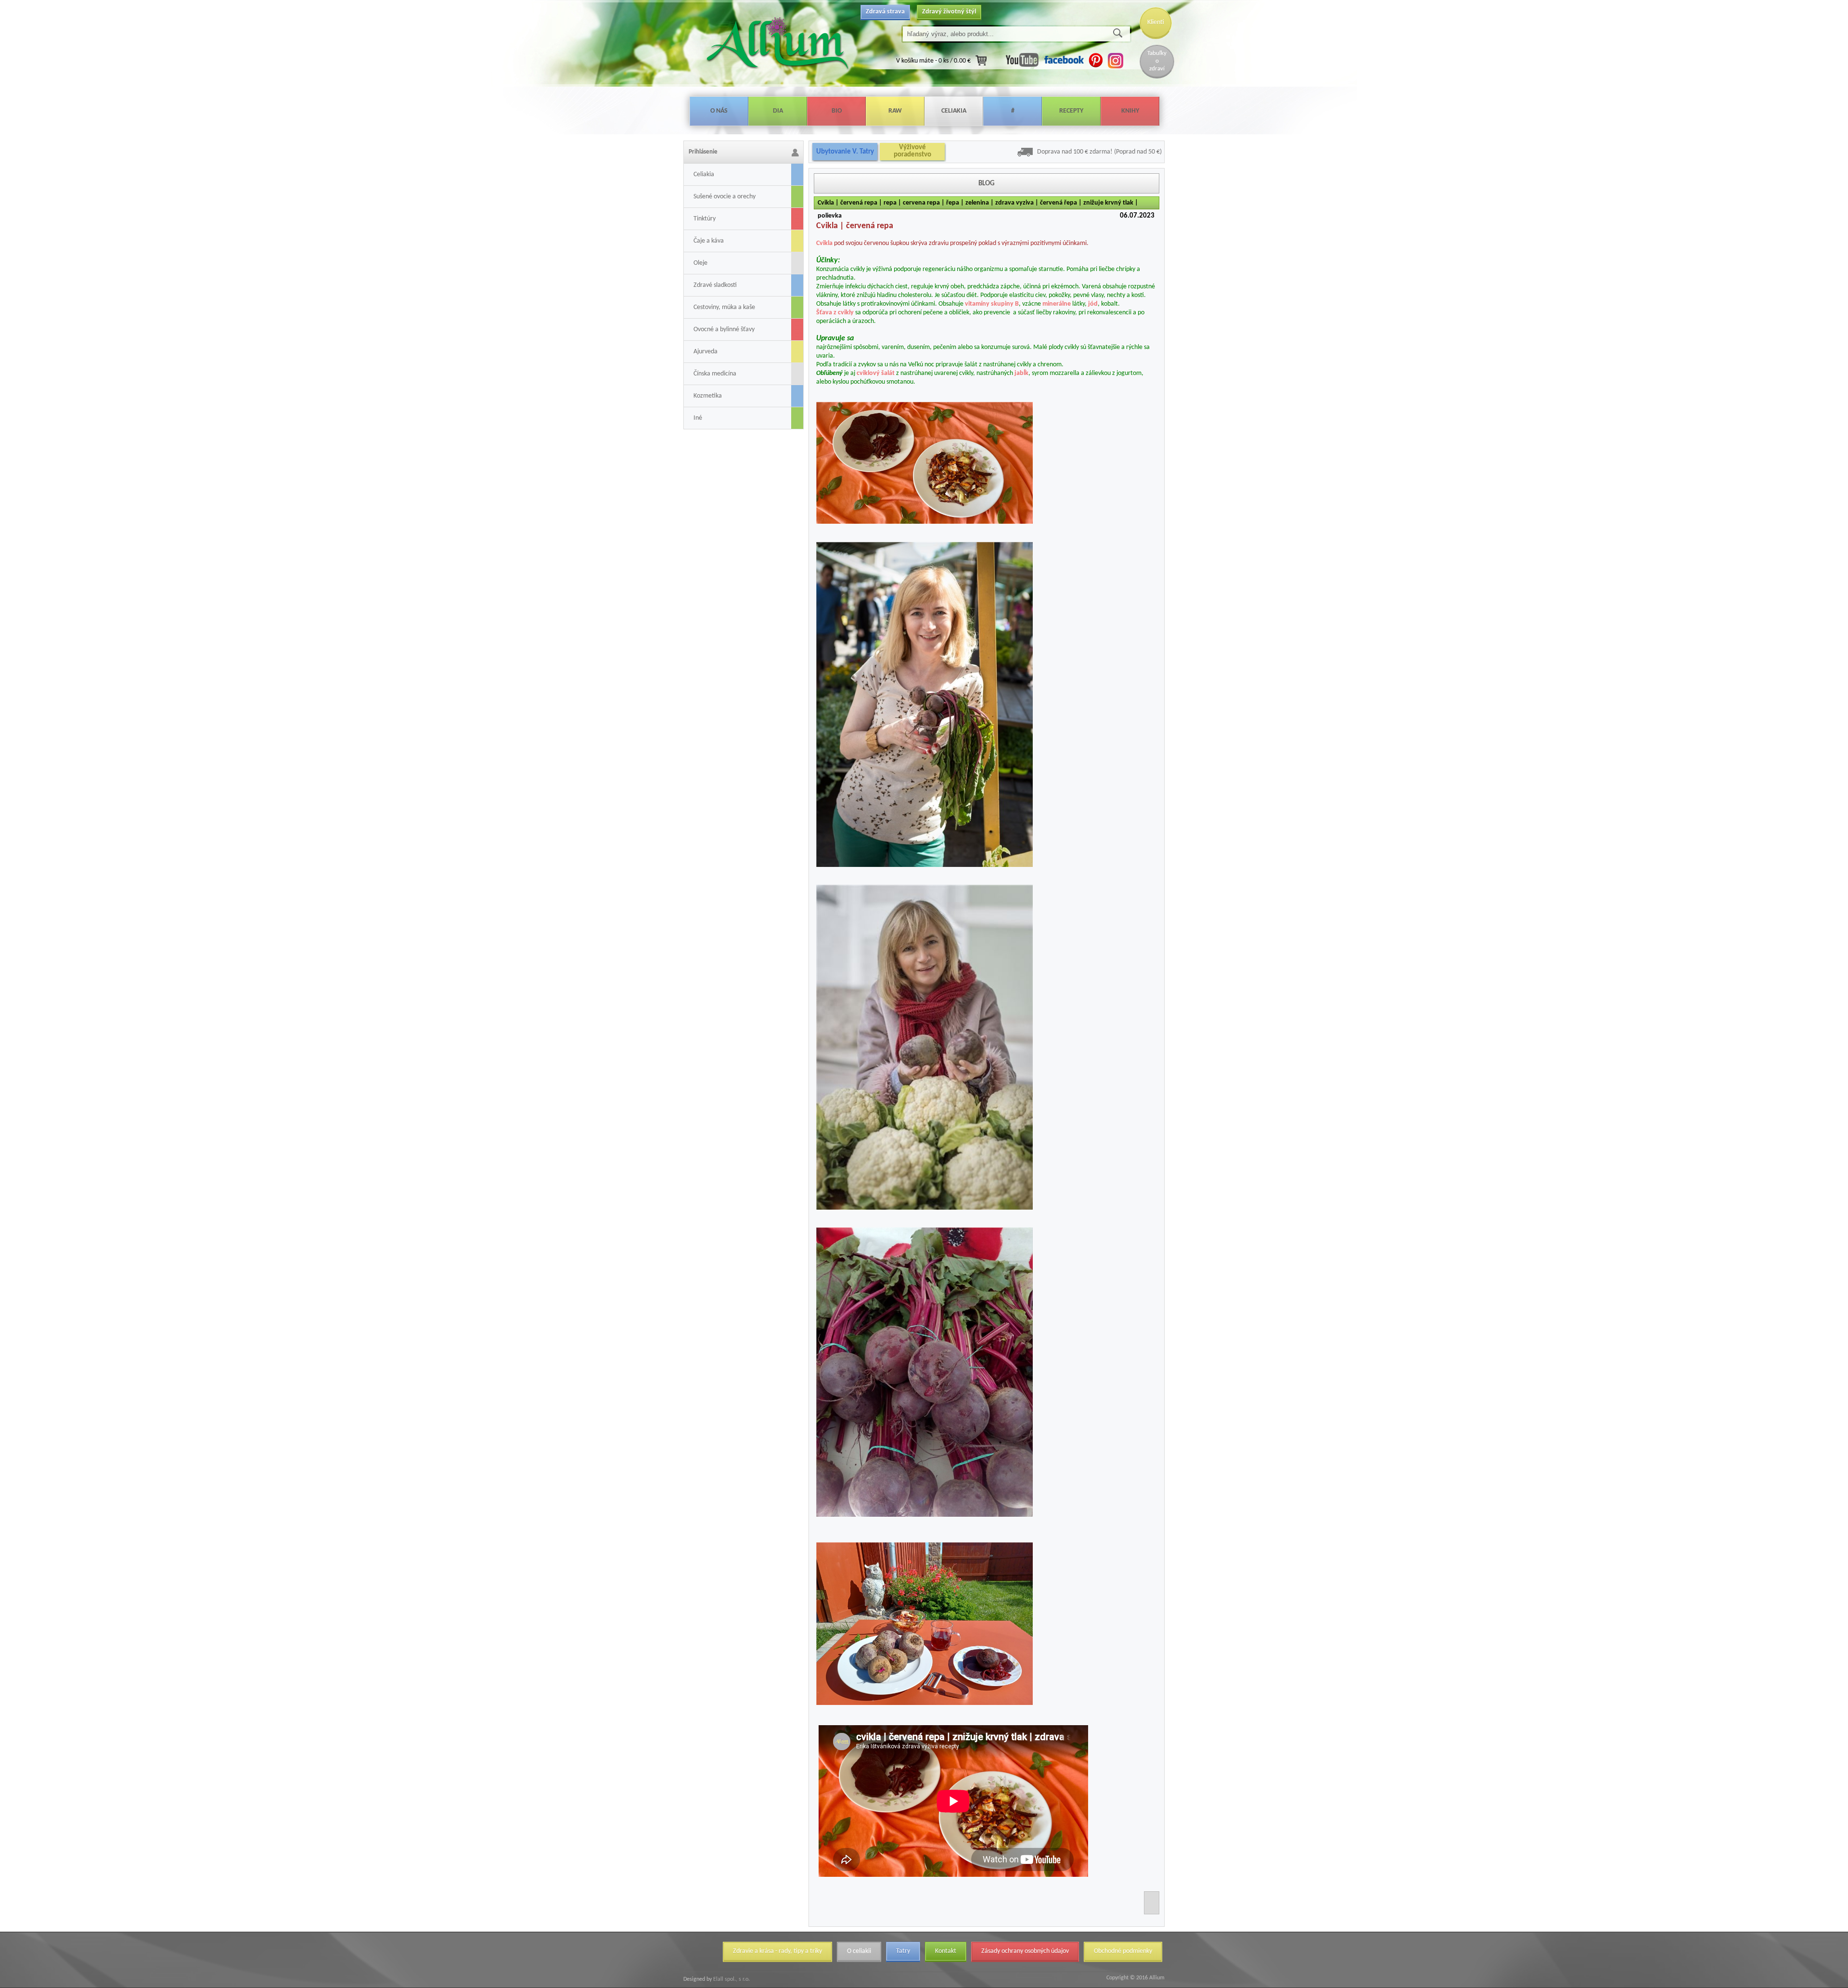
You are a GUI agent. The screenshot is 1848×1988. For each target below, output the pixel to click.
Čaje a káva (709, 241)
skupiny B (1005, 304)
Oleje (700, 263)
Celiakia (954, 111)
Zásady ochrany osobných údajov (1025, 1951)
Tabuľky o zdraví (1157, 61)
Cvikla (824, 243)
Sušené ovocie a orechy (725, 197)
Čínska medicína (715, 374)
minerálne (1057, 304)
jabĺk (1021, 373)
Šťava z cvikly (835, 313)
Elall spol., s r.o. (731, 1979)
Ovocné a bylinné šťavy (724, 329)
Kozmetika (708, 396)
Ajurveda (706, 352)
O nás (719, 111)
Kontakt (946, 1951)
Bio (837, 111)
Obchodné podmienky (1123, 1951)
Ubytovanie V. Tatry (845, 152)
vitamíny (977, 304)
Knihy (1130, 111)
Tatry (903, 1951)
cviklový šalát (876, 373)
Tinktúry (705, 219)
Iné (698, 418)
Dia (778, 111)
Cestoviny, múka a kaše (724, 307)
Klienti (1156, 22)
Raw (895, 111)
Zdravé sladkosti (715, 285)
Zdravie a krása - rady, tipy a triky (777, 1951)
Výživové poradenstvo (912, 151)
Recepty (1071, 111)
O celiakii (859, 1951)
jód (1093, 304)
